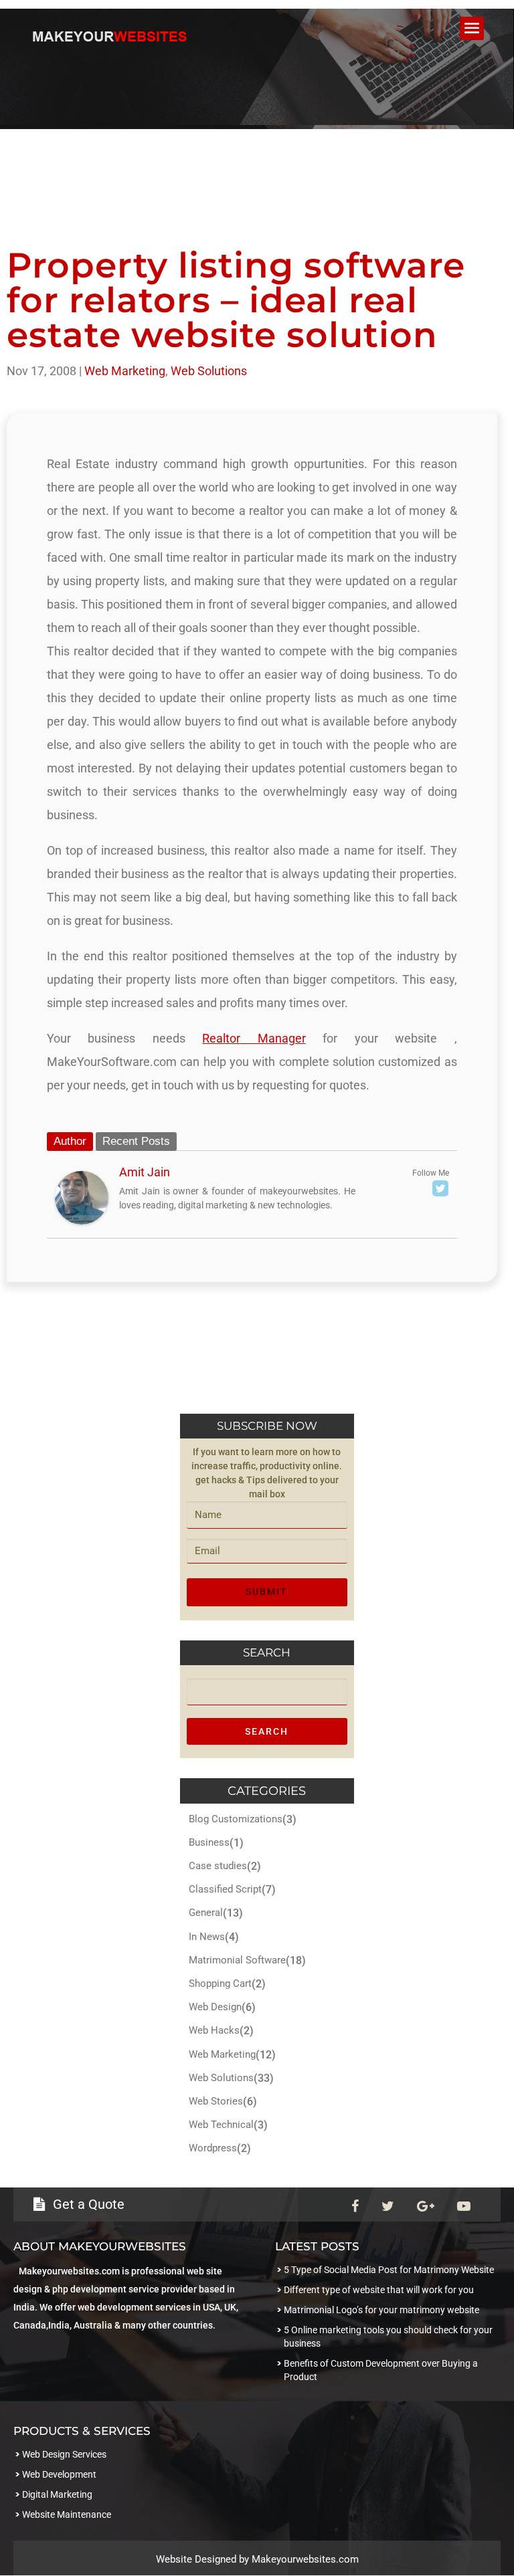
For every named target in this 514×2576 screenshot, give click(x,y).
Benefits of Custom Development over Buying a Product (381, 2370)
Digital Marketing (57, 2494)
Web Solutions (209, 371)
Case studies (218, 1866)
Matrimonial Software (237, 1960)
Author (70, 1141)
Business (209, 1842)
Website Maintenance (67, 2514)
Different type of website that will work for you (379, 2290)
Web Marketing (125, 371)
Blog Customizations (236, 1819)
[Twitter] (440, 1188)
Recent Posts (136, 1141)
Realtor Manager (254, 1038)
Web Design (215, 2007)
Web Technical (221, 2125)
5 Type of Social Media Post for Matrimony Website (389, 2270)
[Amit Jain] (82, 1213)
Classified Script (225, 1889)
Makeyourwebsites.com (305, 2559)
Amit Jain (145, 1172)
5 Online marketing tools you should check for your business (388, 2337)
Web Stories (216, 2101)
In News (207, 1937)
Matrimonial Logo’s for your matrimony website (381, 2310)
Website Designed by (204, 2559)
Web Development (59, 2474)
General (206, 1913)
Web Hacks (214, 2030)
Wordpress (213, 2148)
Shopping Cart (220, 1983)
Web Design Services (64, 2454)
